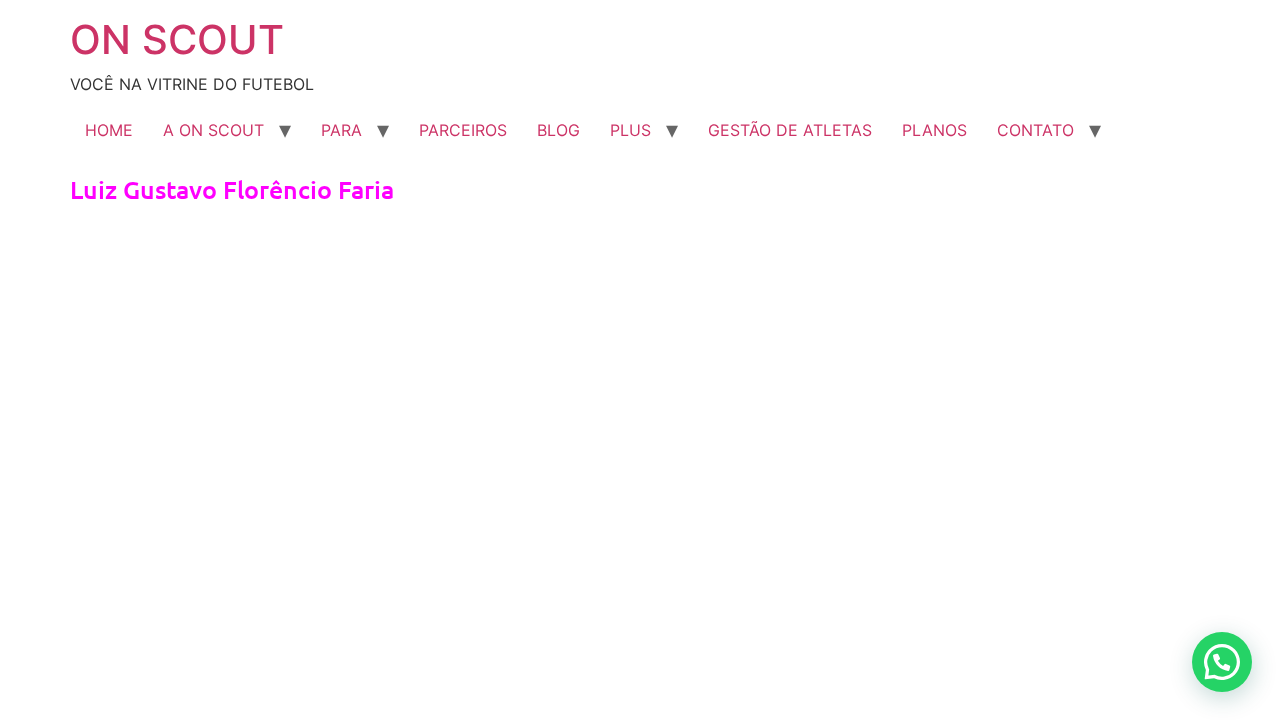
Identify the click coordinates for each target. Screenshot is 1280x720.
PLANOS (934, 130)
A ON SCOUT (213, 130)
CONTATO (1035, 130)
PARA (341, 130)
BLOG (558, 130)
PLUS (630, 130)
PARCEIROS (463, 130)
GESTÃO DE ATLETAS (790, 130)
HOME (109, 130)
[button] (1222, 662)
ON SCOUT (177, 39)
